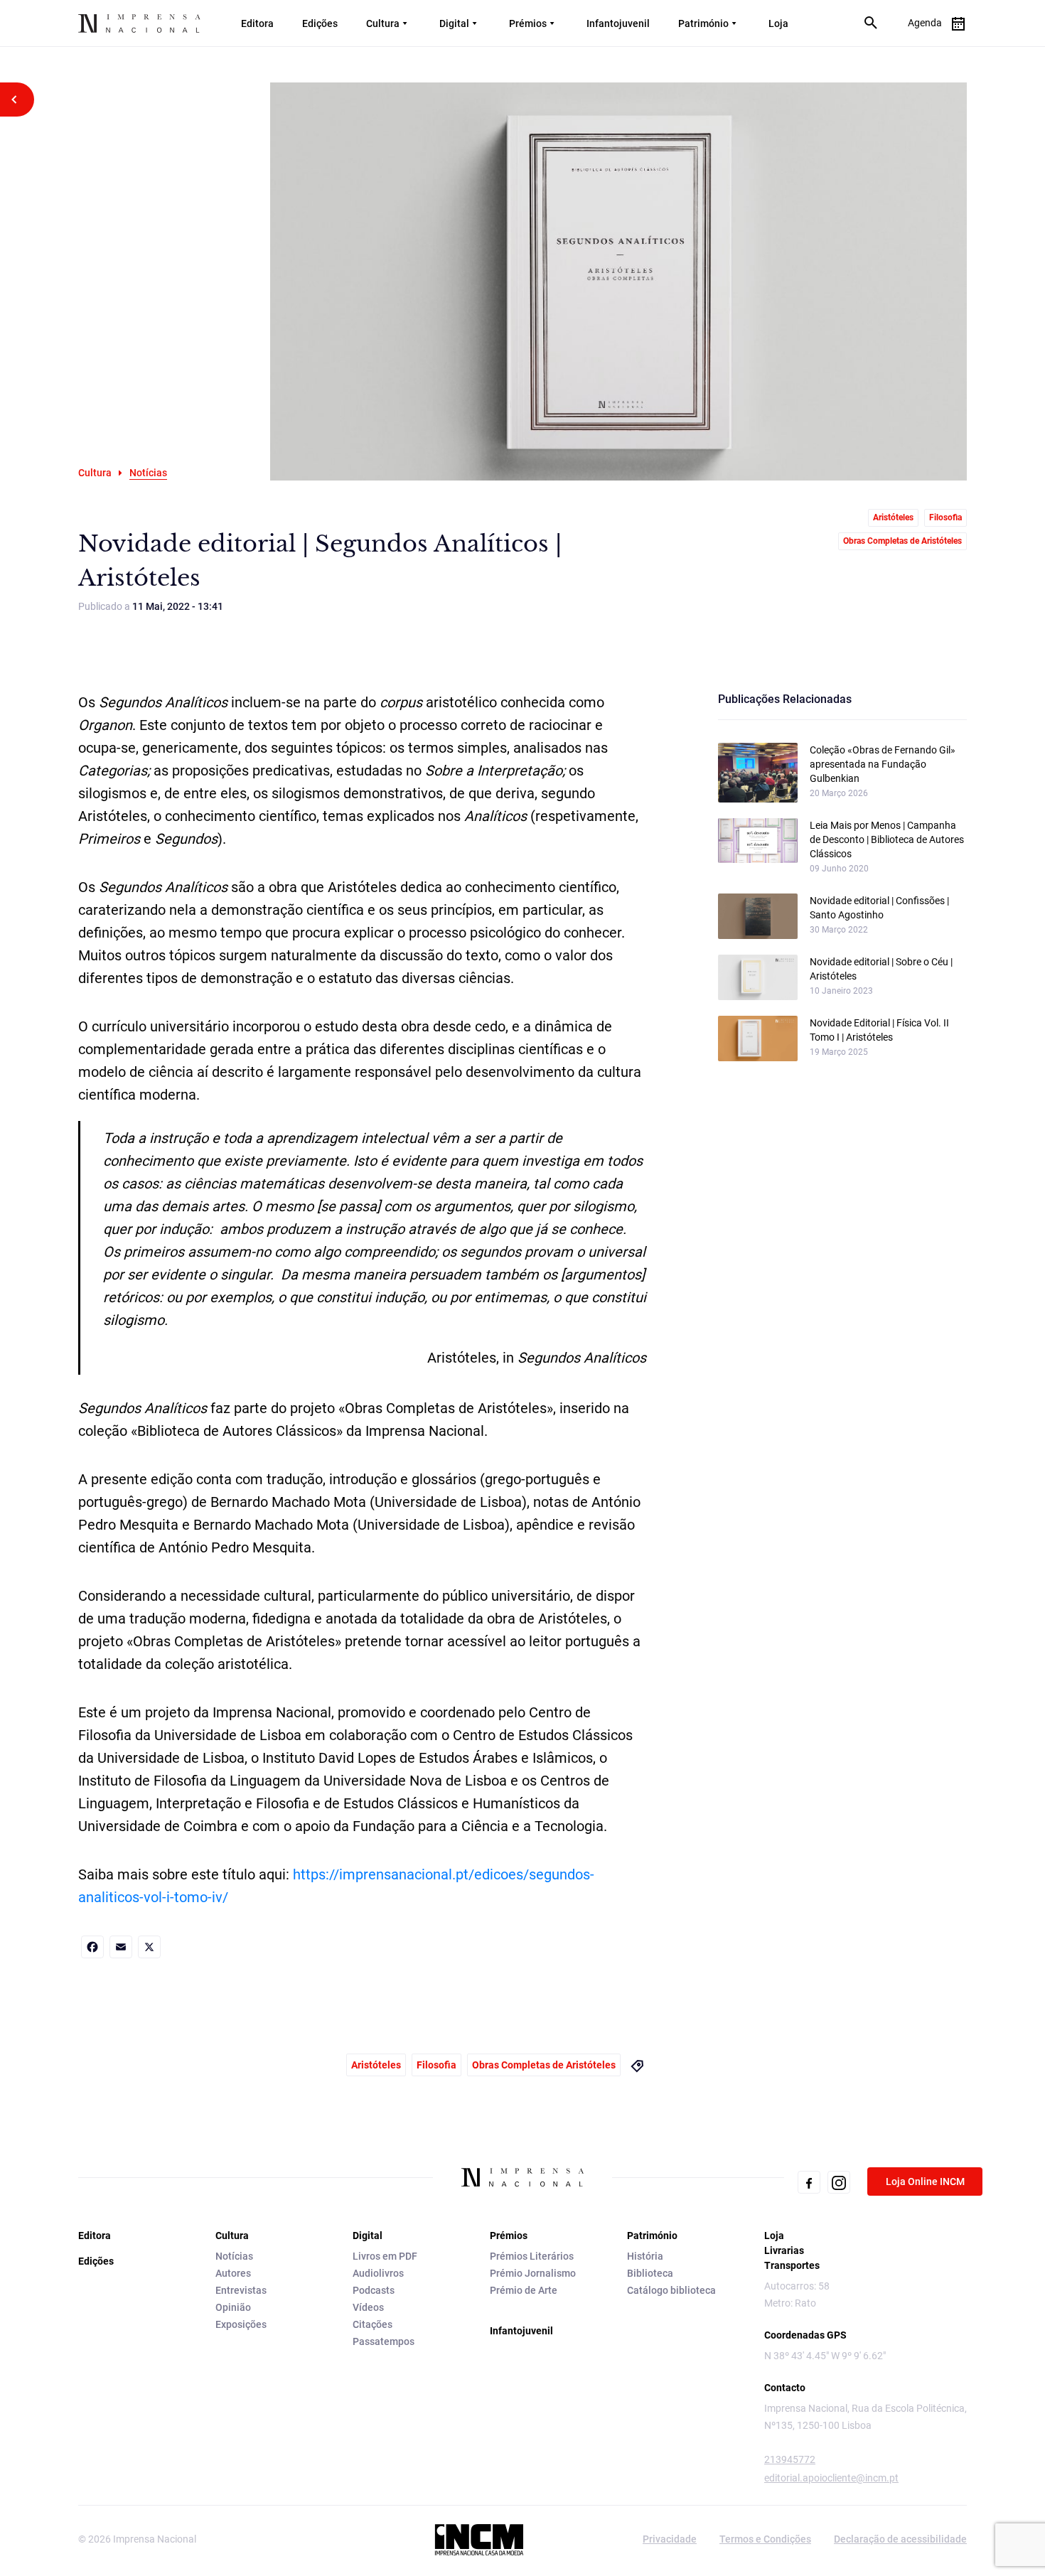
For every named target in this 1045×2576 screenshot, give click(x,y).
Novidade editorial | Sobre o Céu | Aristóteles (881, 969)
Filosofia (945, 517)
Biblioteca (650, 2273)
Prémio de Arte (524, 2290)
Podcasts (374, 2290)
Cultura (383, 23)
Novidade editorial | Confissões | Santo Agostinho (879, 908)
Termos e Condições (765, 2539)
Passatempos (384, 2341)
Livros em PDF (385, 2256)
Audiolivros (378, 2273)
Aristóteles (893, 517)
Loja (778, 23)
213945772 (790, 2459)
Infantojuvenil (618, 23)
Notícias (234, 2256)
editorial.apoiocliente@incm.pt (831, 2478)
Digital (454, 23)
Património (703, 23)
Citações (373, 2324)
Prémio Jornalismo (533, 2273)
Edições (320, 23)
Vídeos (368, 2307)
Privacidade (670, 2539)
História (645, 2256)
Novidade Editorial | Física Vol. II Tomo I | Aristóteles (879, 1030)
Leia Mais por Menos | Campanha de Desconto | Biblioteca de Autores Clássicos (887, 839)
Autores (233, 2273)
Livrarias (784, 2250)
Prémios (528, 23)
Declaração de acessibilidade (900, 2539)
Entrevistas (241, 2290)
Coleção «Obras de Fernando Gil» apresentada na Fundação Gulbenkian (883, 764)
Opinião (233, 2307)
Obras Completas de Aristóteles (902, 541)
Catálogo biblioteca (671, 2290)
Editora (257, 23)
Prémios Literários (532, 2256)
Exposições (241, 2324)
